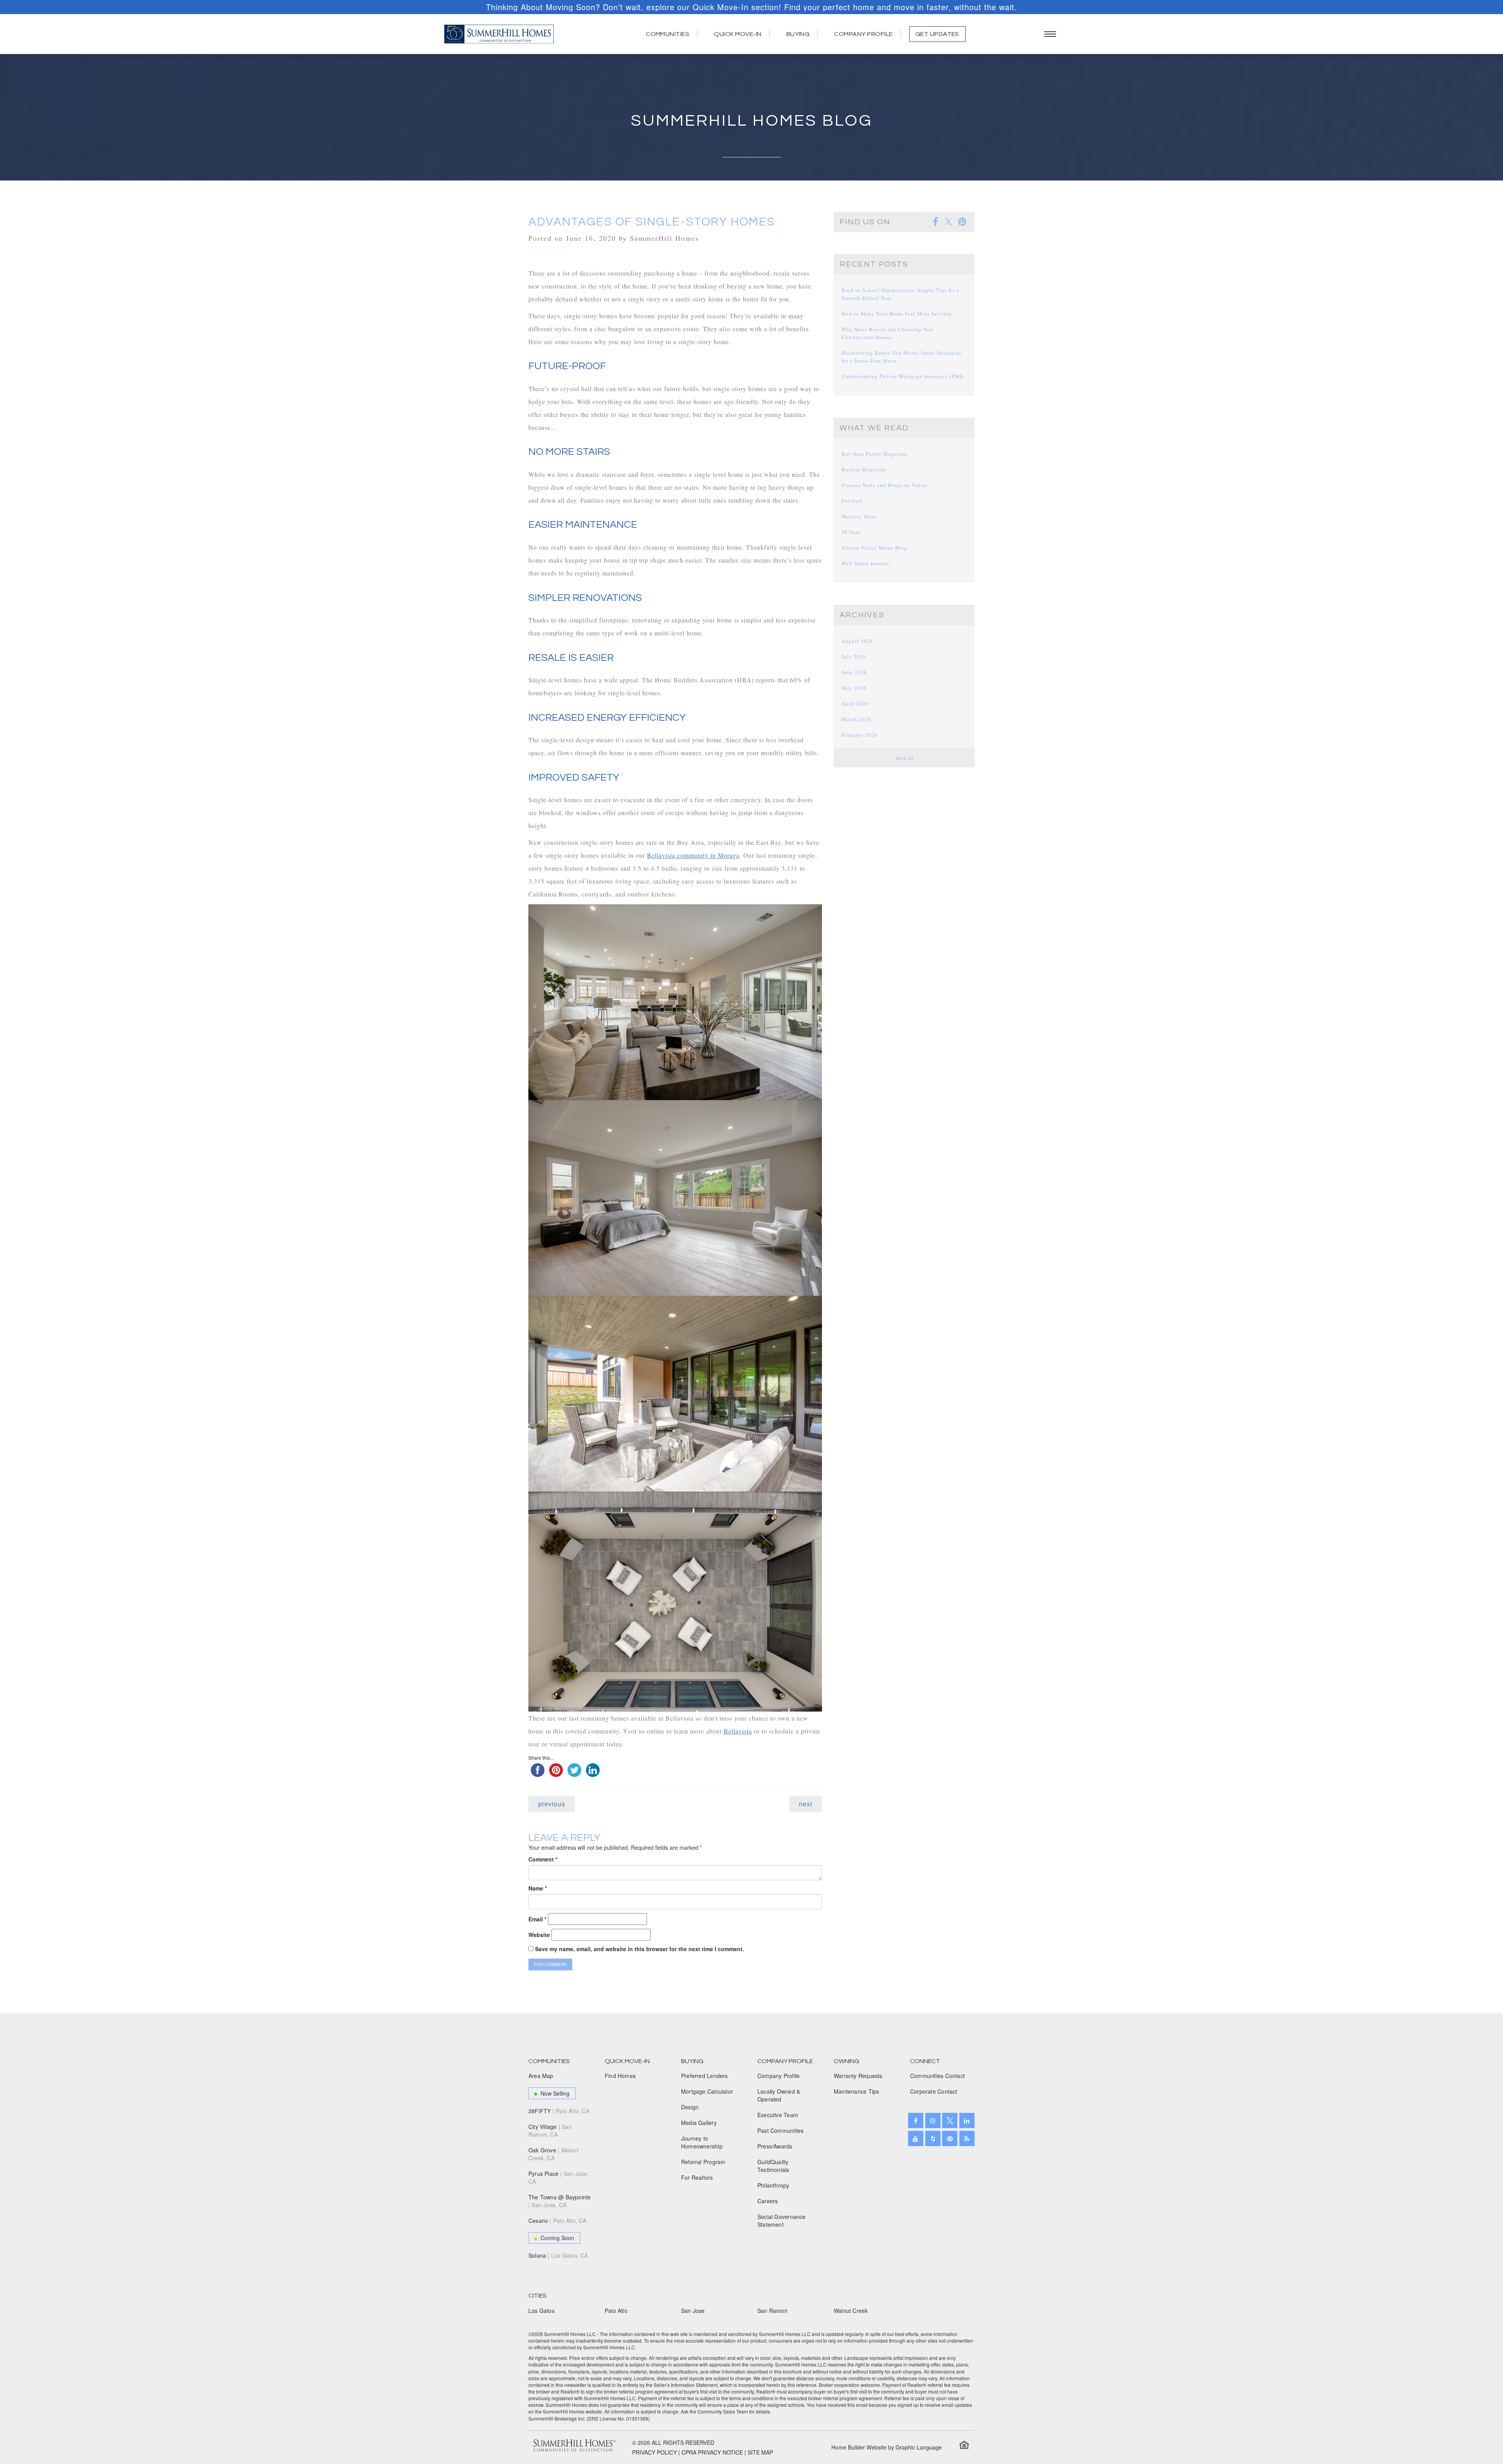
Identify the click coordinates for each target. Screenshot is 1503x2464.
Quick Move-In (738, 34)
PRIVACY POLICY (654, 2452)
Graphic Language (919, 2447)
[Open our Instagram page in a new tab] (933, 2120)
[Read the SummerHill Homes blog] (967, 2138)
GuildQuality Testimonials (773, 2166)
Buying (798, 34)
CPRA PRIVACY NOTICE (712, 2452)
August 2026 (857, 641)
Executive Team (778, 2115)
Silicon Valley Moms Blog (874, 548)
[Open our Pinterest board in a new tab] (950, 2138)
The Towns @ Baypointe (560, 2201)
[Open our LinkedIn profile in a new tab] (967, 2120)
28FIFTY (559, 2111)
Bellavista (738, 1731)
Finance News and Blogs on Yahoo (884, 485)
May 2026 (854, 688)
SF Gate (851, 532)
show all (904, 758)
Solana (558, 2255)
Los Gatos (542, 2311)
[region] (751, 7)
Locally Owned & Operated (779, 2095)
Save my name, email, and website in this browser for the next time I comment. (640, 1949)
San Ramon (772, 2311)
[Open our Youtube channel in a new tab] (916, 2138)
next (806, 1804)
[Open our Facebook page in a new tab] (916, 2120)
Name (538, 1888)
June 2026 (854, 672)
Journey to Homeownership (702, 2142)
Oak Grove (553, 2154)
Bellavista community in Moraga (693, 855)
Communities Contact (937, 2076)
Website (539, 1935)
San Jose (693, 2311)
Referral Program (703, 2162)
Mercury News (859, 516)
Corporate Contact (934, 2091)
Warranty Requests (858, 2076)
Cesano (558, 2220)
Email (537, 1919)
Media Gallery (699, 2123)
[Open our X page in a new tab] (950, 2120)
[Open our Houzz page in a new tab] (933, 2138)
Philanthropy (773, 2185)
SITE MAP (760, 2452)
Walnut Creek (851, 2311)
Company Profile (863, 34)
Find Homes (620, 2076)
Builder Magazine (864, 469)
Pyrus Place (559, 2177)
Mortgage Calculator (707, 2091)
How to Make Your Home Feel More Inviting (897, 314)
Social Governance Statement (782, 2220)
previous (552, 1804)
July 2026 (854, 657)
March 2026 (856, 719)
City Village (550, 2130)
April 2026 (855, 703)
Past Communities (780, 2130)
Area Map (541, 2076)
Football (852, 501)
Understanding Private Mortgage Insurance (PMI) (903, 376)
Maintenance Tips (856, 2091)
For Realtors (697, 2177)
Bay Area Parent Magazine (874, 454)
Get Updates (937, 34)
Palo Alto (616, 2311)
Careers (768, 2201)
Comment (543, 1859)
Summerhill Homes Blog (752, 121)
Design (690, 2107)
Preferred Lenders (705, 2076)
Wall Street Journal (865, 563)
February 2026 (860, 735)
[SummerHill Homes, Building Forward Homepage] (499, 34)
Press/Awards (775, 2146)
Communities (668, 34)
